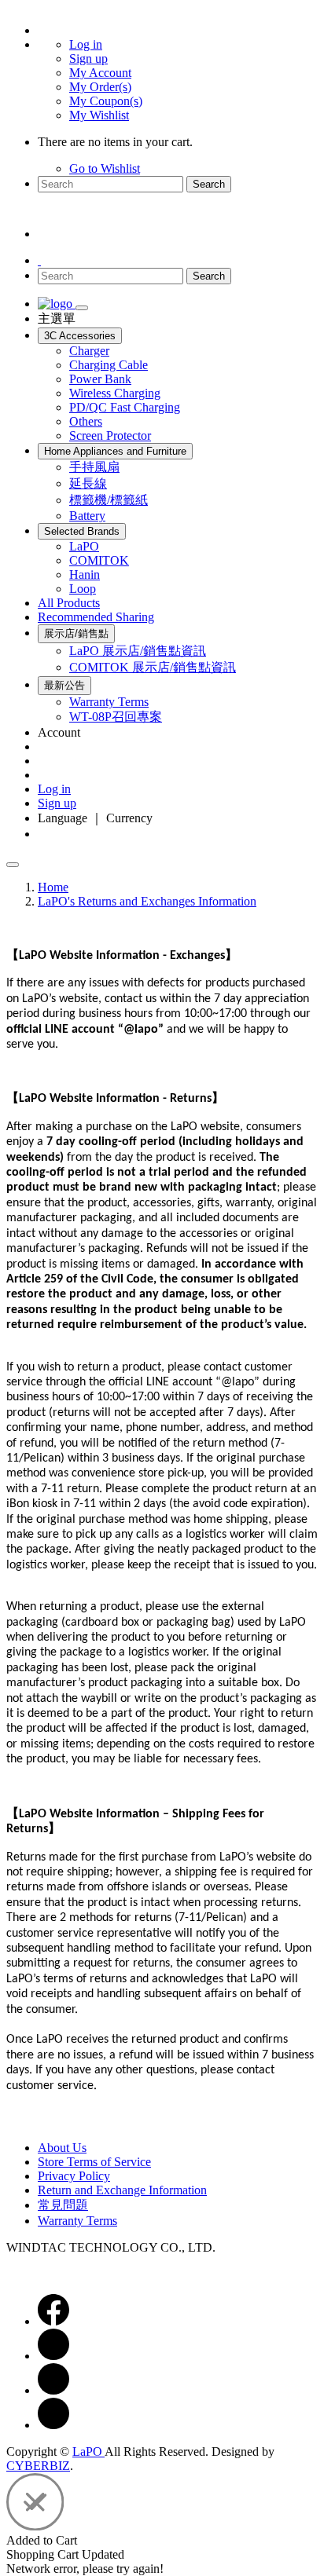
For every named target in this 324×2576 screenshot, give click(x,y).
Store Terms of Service (94, 2162)
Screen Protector (110, 435)
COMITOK (99, 560)
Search (209, 184)
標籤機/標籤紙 (109, 500)
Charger (89, 351)
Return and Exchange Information (122, 2190)
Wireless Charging (115, 393)
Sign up (88, 59)
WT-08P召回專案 (116, 717)
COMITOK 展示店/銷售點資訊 (153, 667)
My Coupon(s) (106, 101)
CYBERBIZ (38, 2466)
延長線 (88, 483)
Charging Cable (109, 365)
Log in (86, 44)
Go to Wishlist (105, 168)
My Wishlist (99, 115)
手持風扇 (94, 467)
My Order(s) (100, 87)
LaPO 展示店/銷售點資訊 (138, 651)
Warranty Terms (109, 702)
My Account (100, 73)
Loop (83, 589)
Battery (87, 516)
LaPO (84, 546)
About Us (62, 2148)
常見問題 (63, 2205)
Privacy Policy (74, 2176)
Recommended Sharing (96, 617)
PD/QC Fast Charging (125, 407)
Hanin (85, 574)
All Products (69, 603)
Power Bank (100, 379)
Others (86, 421)
